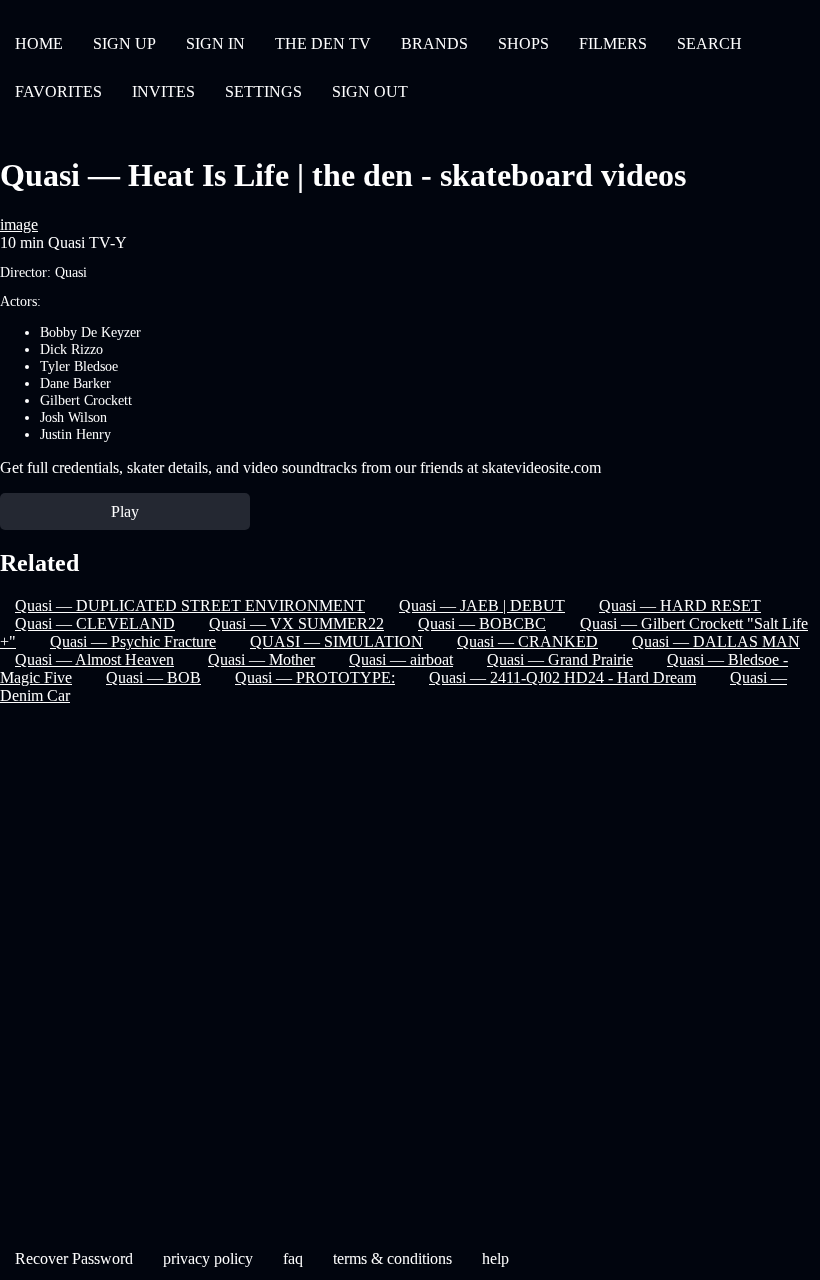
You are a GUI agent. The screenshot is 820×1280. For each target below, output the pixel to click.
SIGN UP (124, 43)
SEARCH (709, 43)
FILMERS (613, 43)
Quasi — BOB (153, 677)
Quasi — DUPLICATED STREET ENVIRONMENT (190, 605)
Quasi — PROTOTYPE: (315, 677)
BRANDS (434, 43)
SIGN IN (215, 43)
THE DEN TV (323, 43)
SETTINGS (263, 91)
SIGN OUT (370, 91)
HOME (39, 43)
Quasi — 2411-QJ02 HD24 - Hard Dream (562, 677)
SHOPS (523, 43)
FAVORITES (58, 91)
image (19, 224)
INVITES (163, 91)
